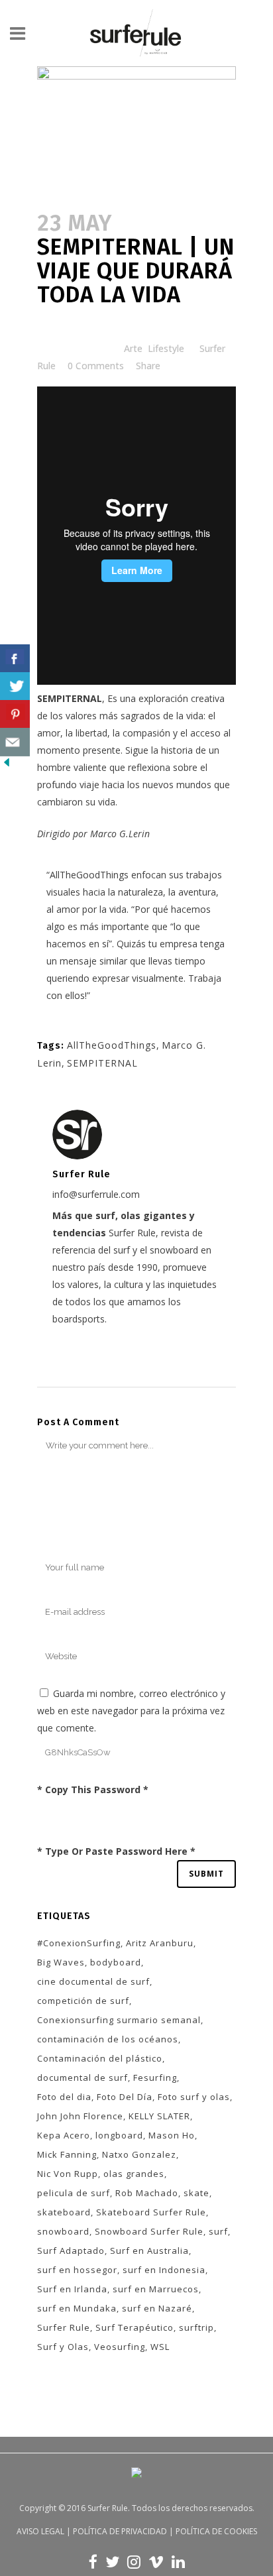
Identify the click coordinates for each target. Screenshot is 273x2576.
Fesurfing (155, 2078)
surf (218, 2231)
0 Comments (96, 366)
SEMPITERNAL (102, 1063)
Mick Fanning (67, 2154)
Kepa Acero (64, 2135)
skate (196, 2193)
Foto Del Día (125, 2097)
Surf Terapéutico (135, 2327)
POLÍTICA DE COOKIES (216, 2531)
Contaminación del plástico (100, 2058)
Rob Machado (147, 2193)
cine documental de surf (93, 1981)
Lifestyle (166, 348)
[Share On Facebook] (15, 659)
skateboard (64, 2212)
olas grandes (134, 2174)
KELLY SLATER (159, 2116)
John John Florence (80, 2116)
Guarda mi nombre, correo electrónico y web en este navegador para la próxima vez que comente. (131, 1711)
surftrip (196, 2327)
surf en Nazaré (157, 2308)
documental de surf (82, 2078)
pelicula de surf (74, 2193)
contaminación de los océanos (108, 2039)
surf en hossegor (77, 2270)
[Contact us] (15, 742)
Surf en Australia (149, 2251)
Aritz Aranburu (160, 1943)
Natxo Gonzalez (139, 2154)
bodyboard (116, 1962)
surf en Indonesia (164, 2270)
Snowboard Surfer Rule (149, 2231)
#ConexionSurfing (79, 1943)
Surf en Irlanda (72, 2289)
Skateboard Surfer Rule (151, 2212)
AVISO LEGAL (40, 2531)
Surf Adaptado (71, 2251)
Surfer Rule (64, 2327)
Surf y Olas (63, 2347)
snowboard (63, 2231)
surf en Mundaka (77, 2308)
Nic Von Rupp (68, 2174)
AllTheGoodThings (89, 875)
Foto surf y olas (194, 2097)
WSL (160, 2347)
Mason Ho (172, 2135)
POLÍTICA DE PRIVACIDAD (120, 2531)
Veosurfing (120, 2347)
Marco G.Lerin (120, 834)
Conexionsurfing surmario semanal (119, 2020)
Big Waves (61, 1962)
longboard (119, 2135)
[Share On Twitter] (15, 686)
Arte (133, 348)
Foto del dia (64, 2097)
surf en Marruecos (156, 2289)
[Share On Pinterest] (15, 714)
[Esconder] (7, 765)
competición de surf (83, 2001)
